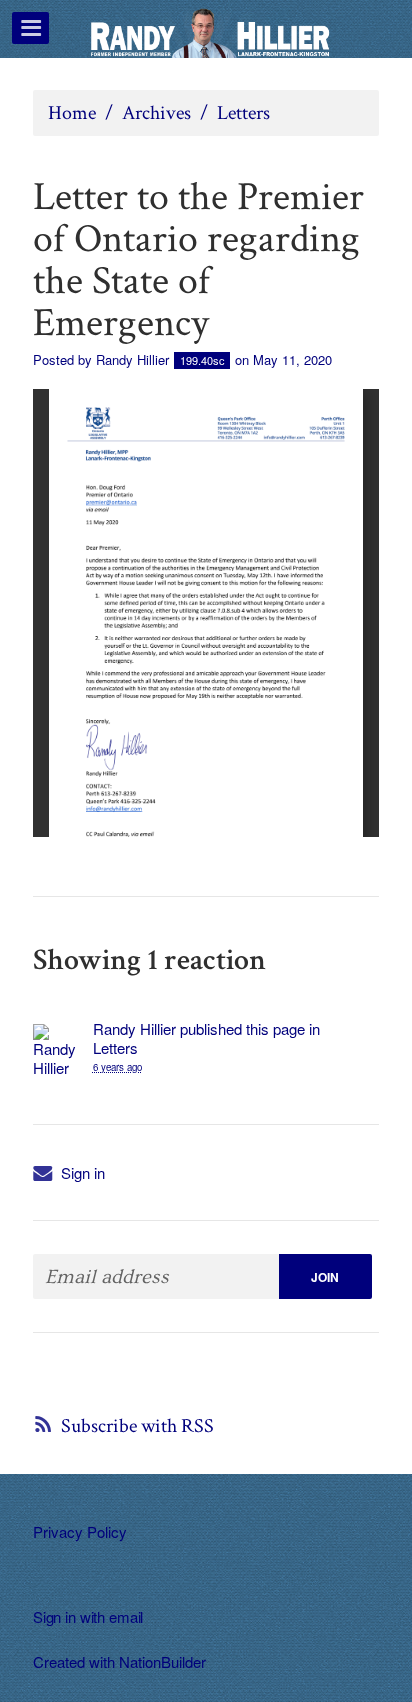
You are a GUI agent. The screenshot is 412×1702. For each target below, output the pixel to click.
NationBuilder (162, 1661)
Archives (156, 113)
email (126, 1616)
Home (72, 113)
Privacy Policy (80, 1531)
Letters (243, 113)
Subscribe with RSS (137, 1426)
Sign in (83, 1172)
